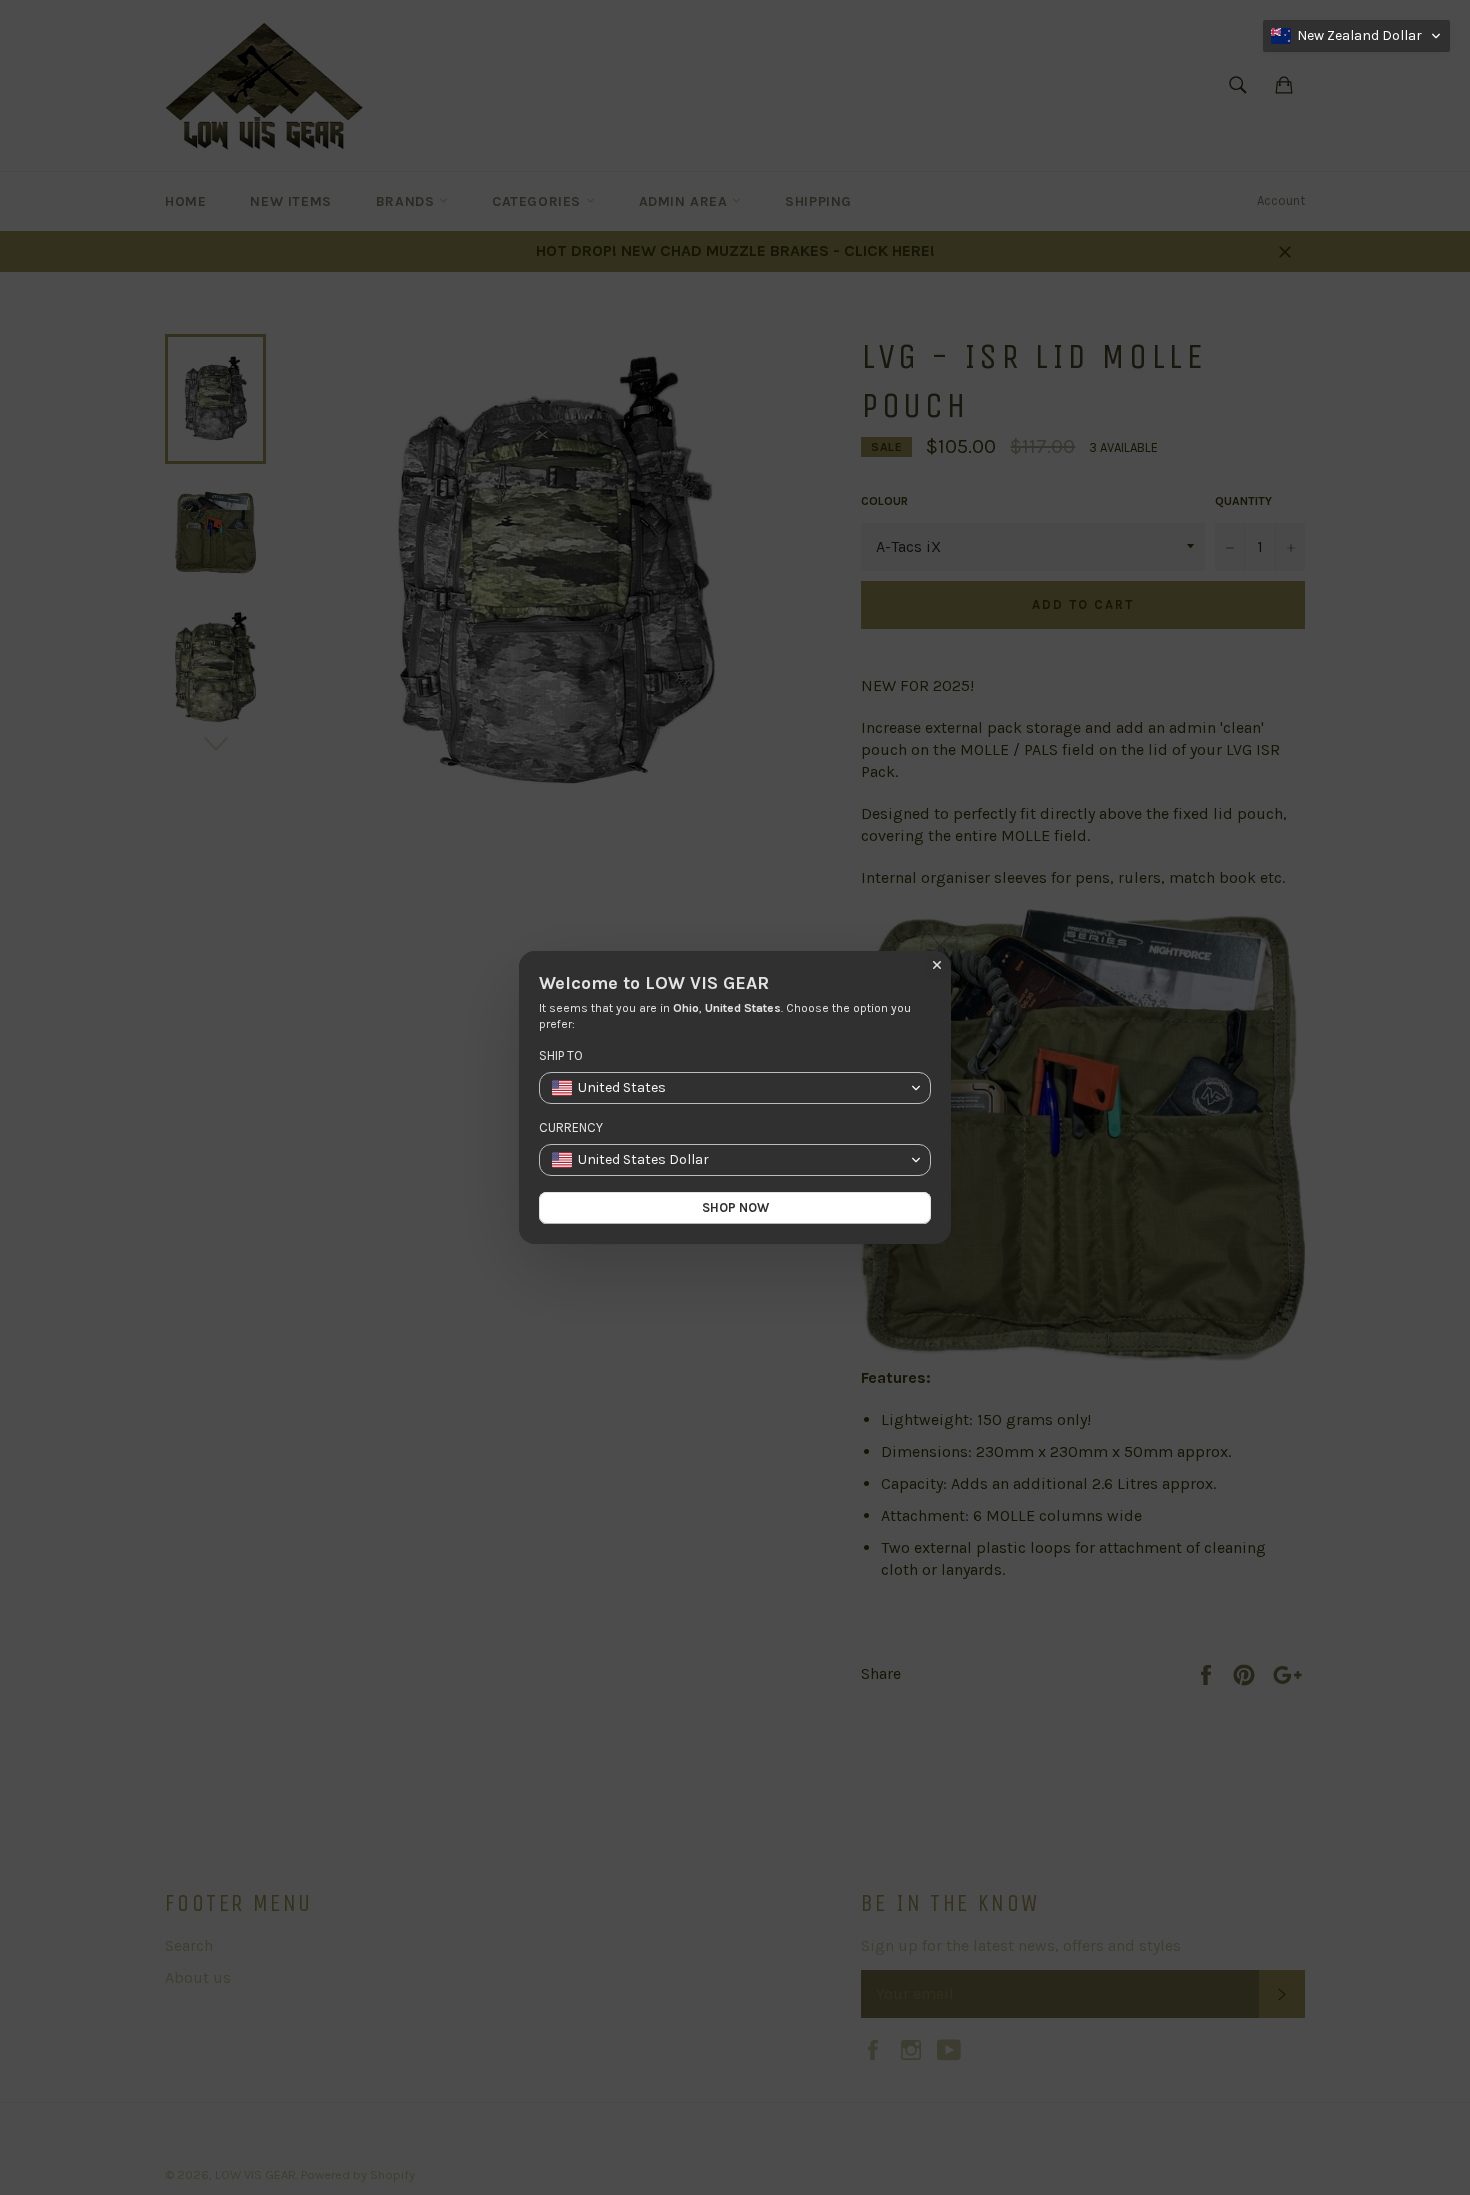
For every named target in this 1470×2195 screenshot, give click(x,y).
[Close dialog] (937, 965)
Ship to (561, 1055)
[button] (1356, 36)
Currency (571, 1127)
